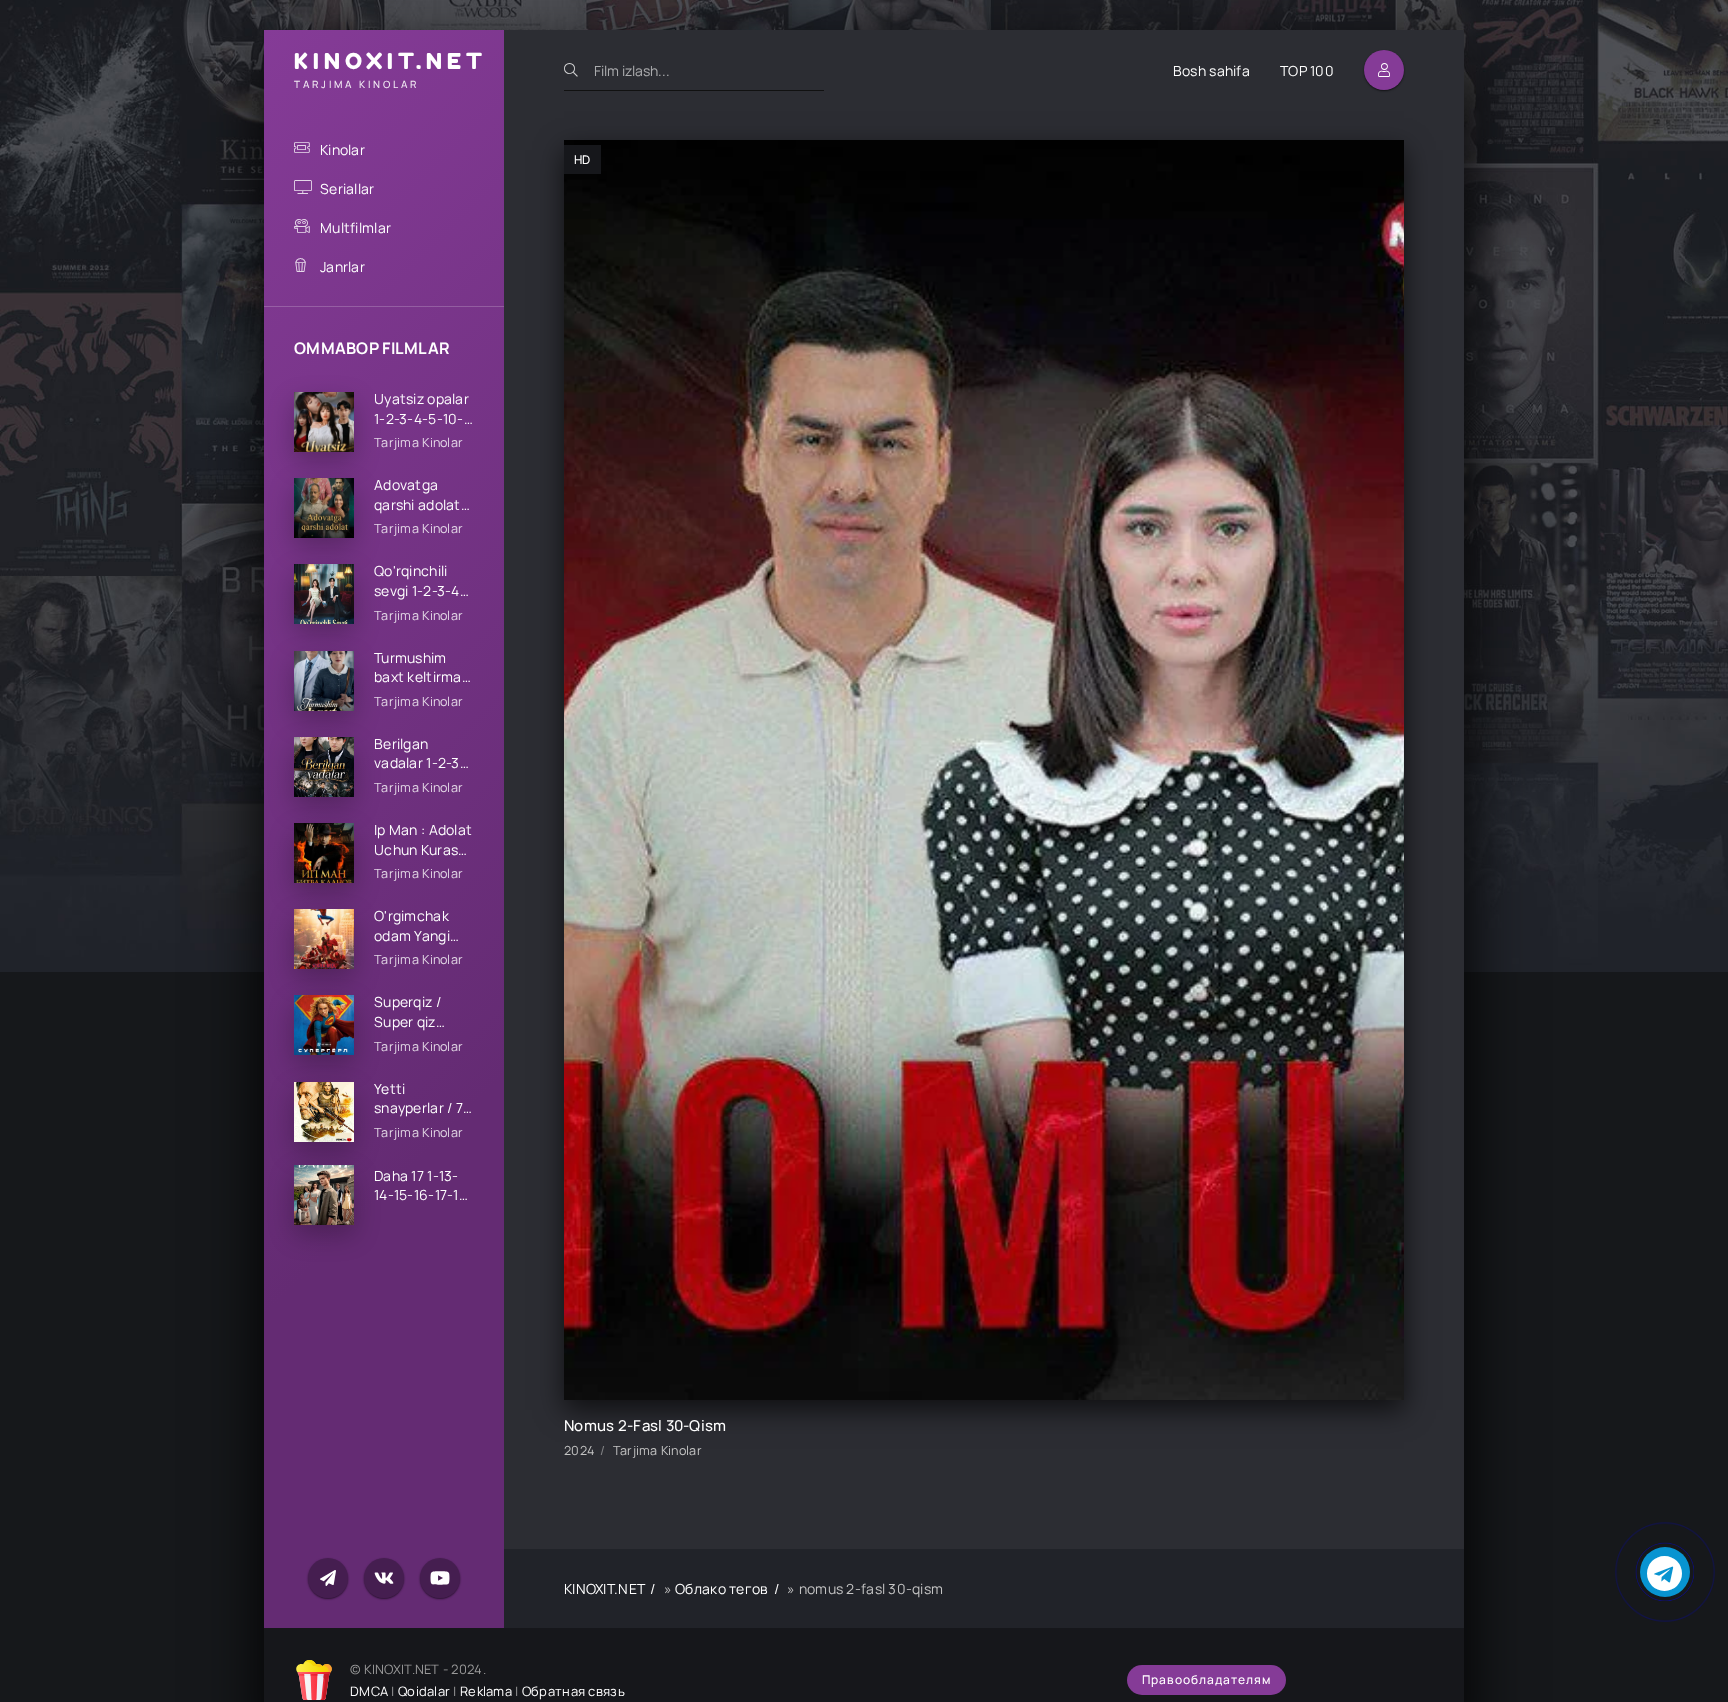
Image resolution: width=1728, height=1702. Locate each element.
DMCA (369, 1691)
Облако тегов (721, 1588)
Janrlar (342, 266)
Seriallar (347, 188)
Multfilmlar (355, 227)
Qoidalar (424, 1691)
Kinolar (342, 149)
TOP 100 (1307, 70)
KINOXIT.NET (604, 1588)
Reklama (486, 1691)
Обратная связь (573, 1691)
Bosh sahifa (1211, 70)
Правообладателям (1206, 1679)
